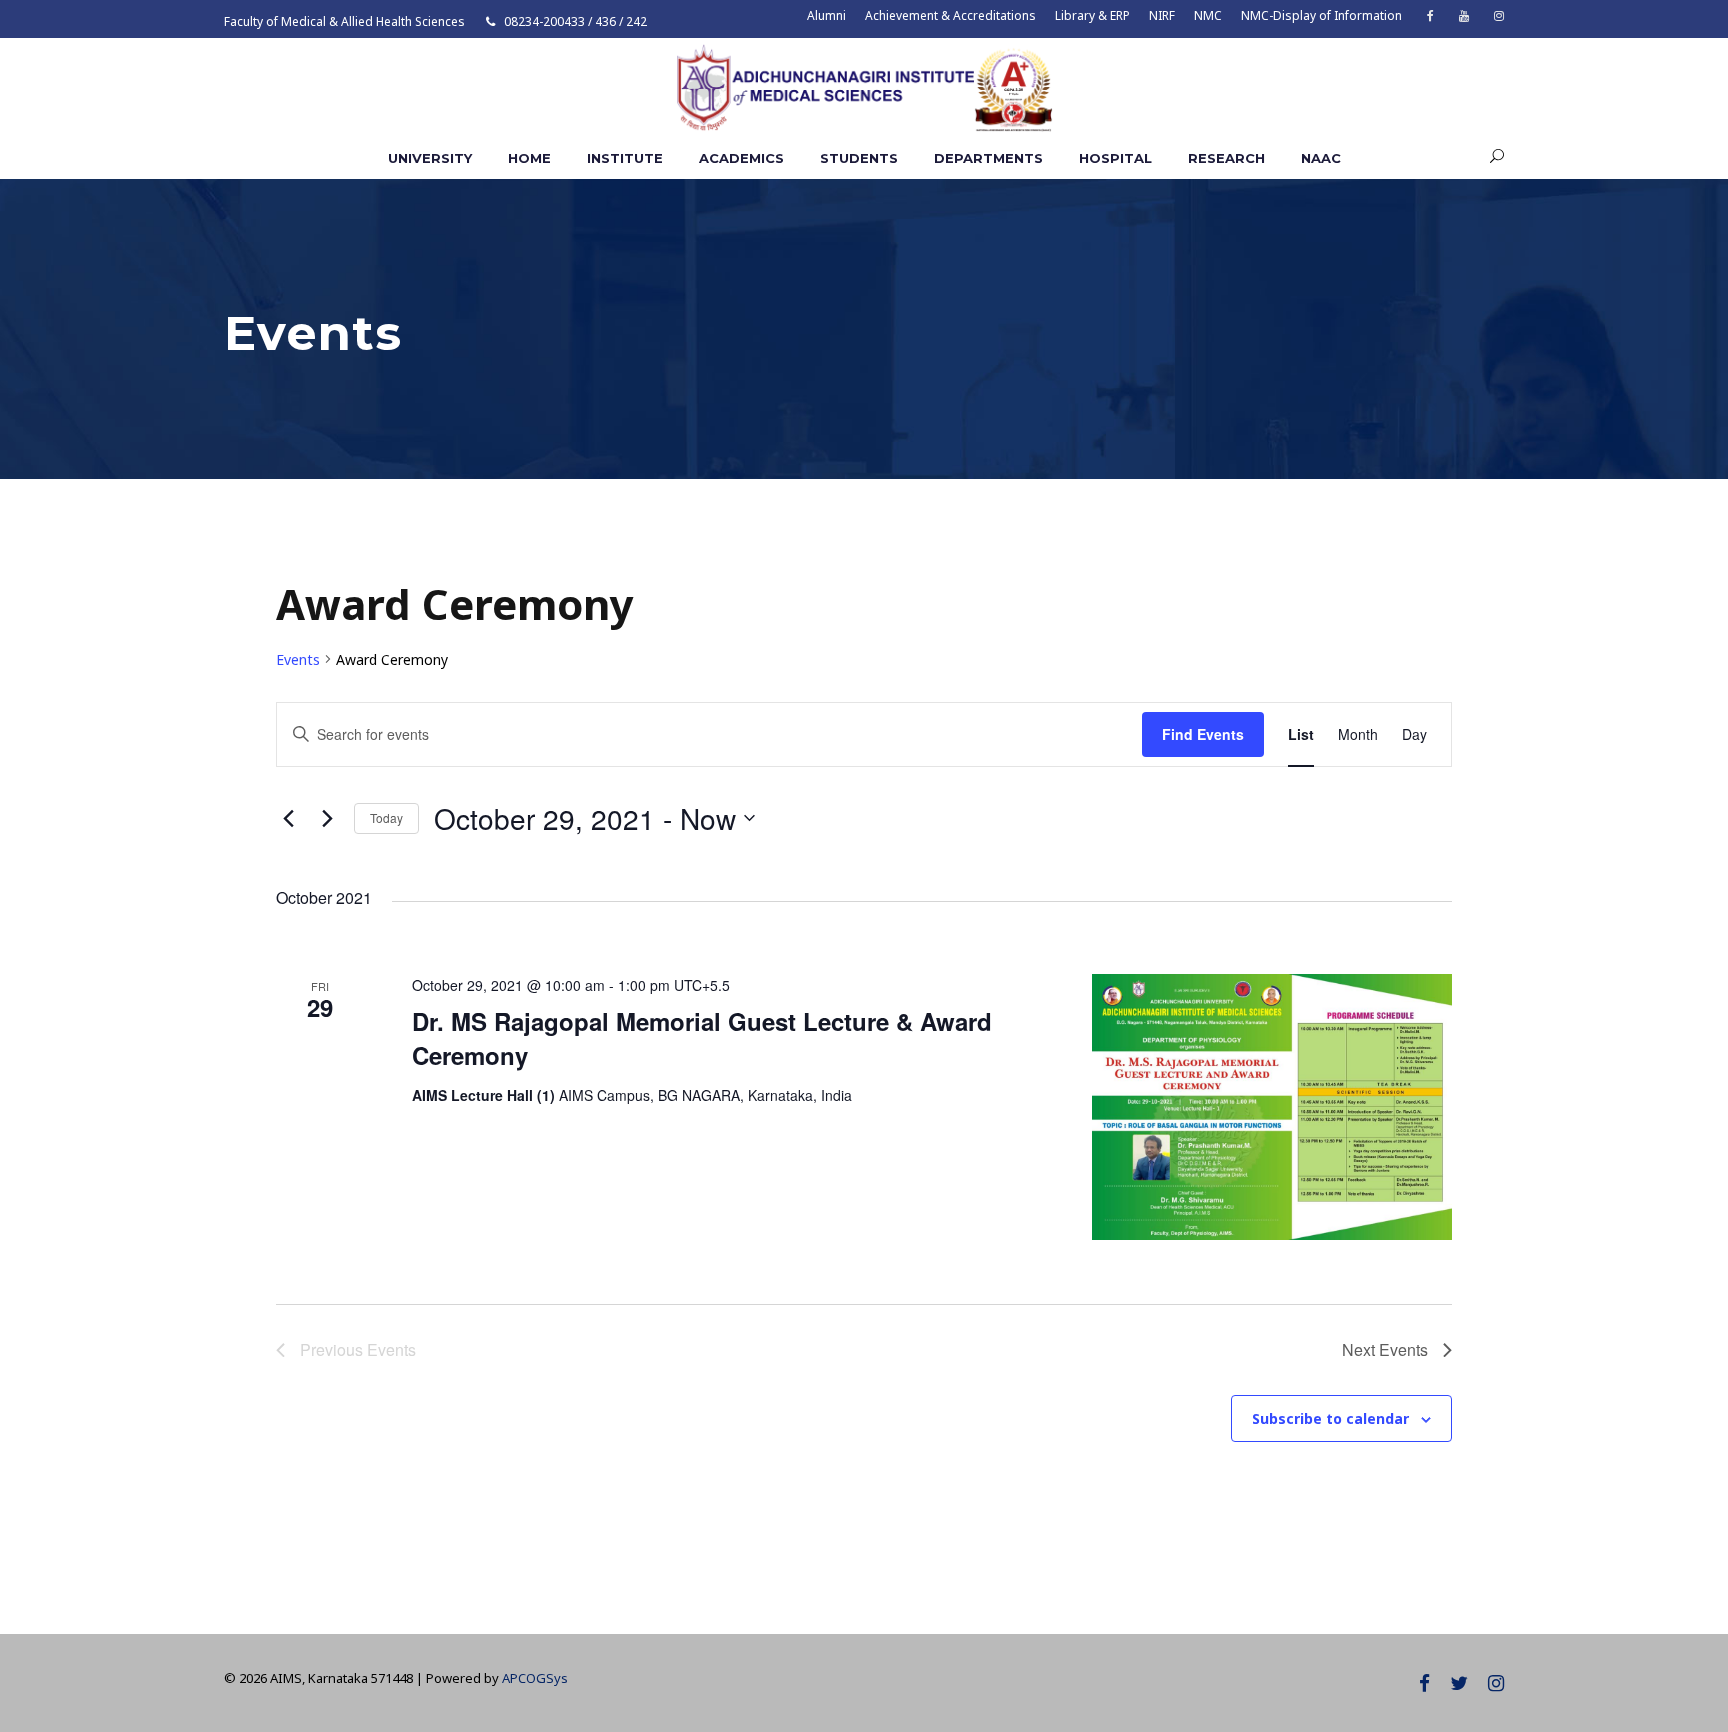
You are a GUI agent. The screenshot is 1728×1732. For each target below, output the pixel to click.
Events (298, 659)
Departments (988, 158)
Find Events (1203, 734)
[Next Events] (327, 818)
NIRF (1162, 15)
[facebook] (1430, 15)
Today (386, 817)
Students (859, 158)
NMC (1208, 15)
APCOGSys (535, 1678)
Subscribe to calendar (1330, 1418)
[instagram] (1499, 15)
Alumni (826, 15)
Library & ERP (1092, 15)
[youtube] (1464, 15)
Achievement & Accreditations (950, 15)
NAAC (1321, 158)
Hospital (1115, 158)
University (430, 158)
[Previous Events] (288, 818)
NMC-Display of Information (1321, 15)
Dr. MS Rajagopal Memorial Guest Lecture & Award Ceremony (702, 1038)
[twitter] (1459, 1683)
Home (529, 158)
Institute (625, 158)
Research (1226, 158)
